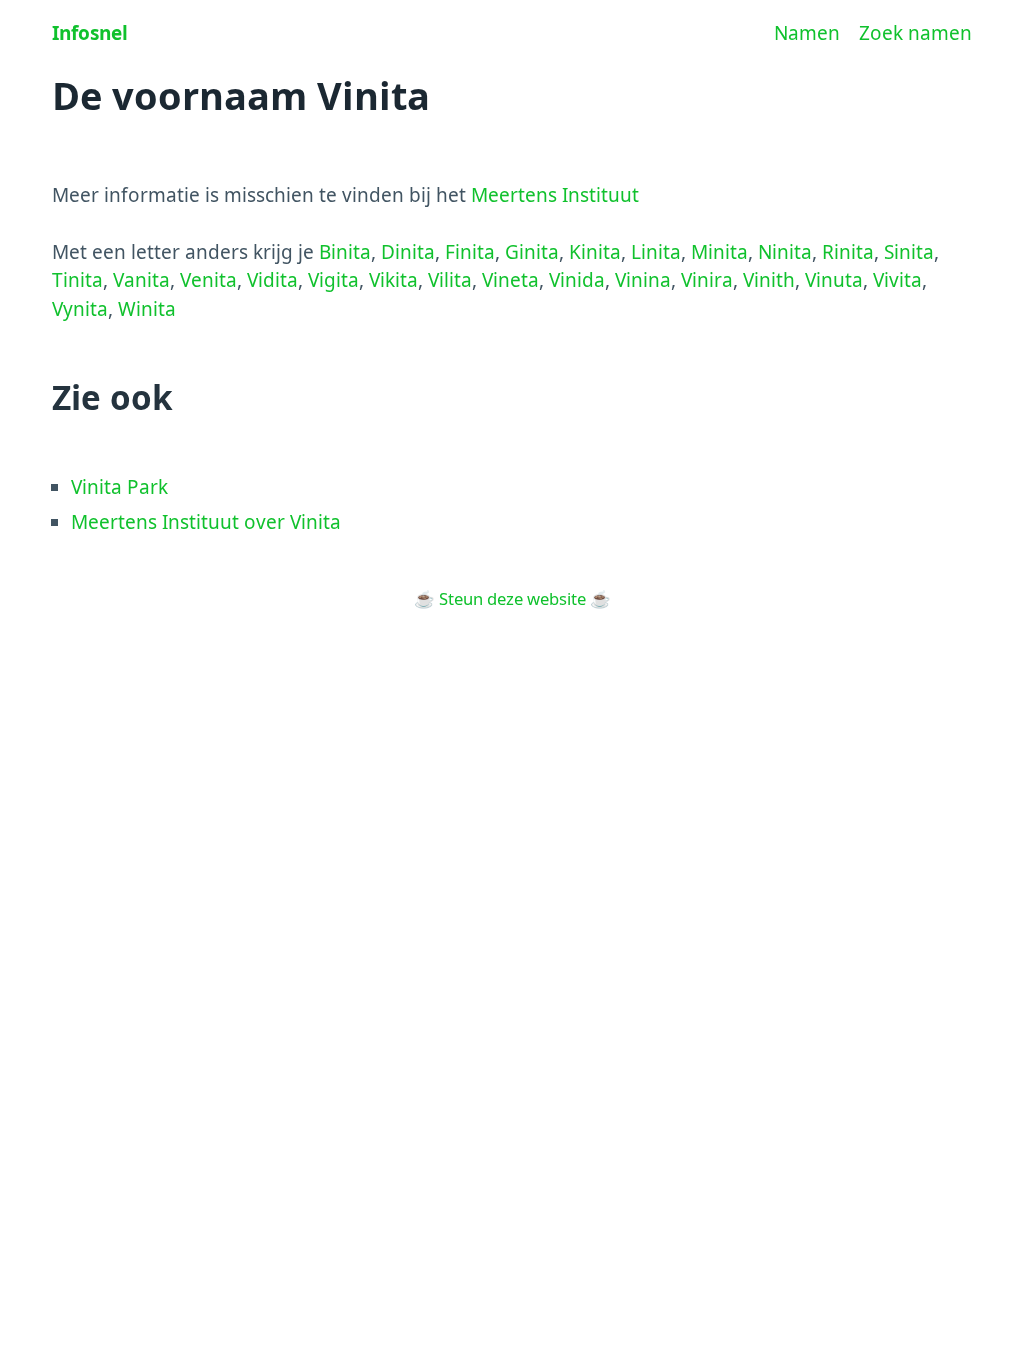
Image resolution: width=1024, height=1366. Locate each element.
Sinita (909, 252)
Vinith (769, 280)
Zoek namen (915, 33)
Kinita (595, 252)
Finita (470, 252)
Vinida (577, 280)
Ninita (785, 252)
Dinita (408, 252)
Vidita (272, 280)
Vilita (450, 280)
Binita (345, 252)
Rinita (848, 252)
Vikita (393, 280)
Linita (656, 252)
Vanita (141, 280)
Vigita (333, 280)
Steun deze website (512, 598)
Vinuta (834, 280)
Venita (208, 280)
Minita (719, 252)
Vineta (510, 280)
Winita (147, 309)
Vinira (707, 280)
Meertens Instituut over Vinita (206, 522)
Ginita (532, 252)
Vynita (80, 309)
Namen (807, 33)
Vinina (643, 280)
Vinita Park (119, 487)
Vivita (897, 280)
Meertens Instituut (555, 195)
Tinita (77, 280)
